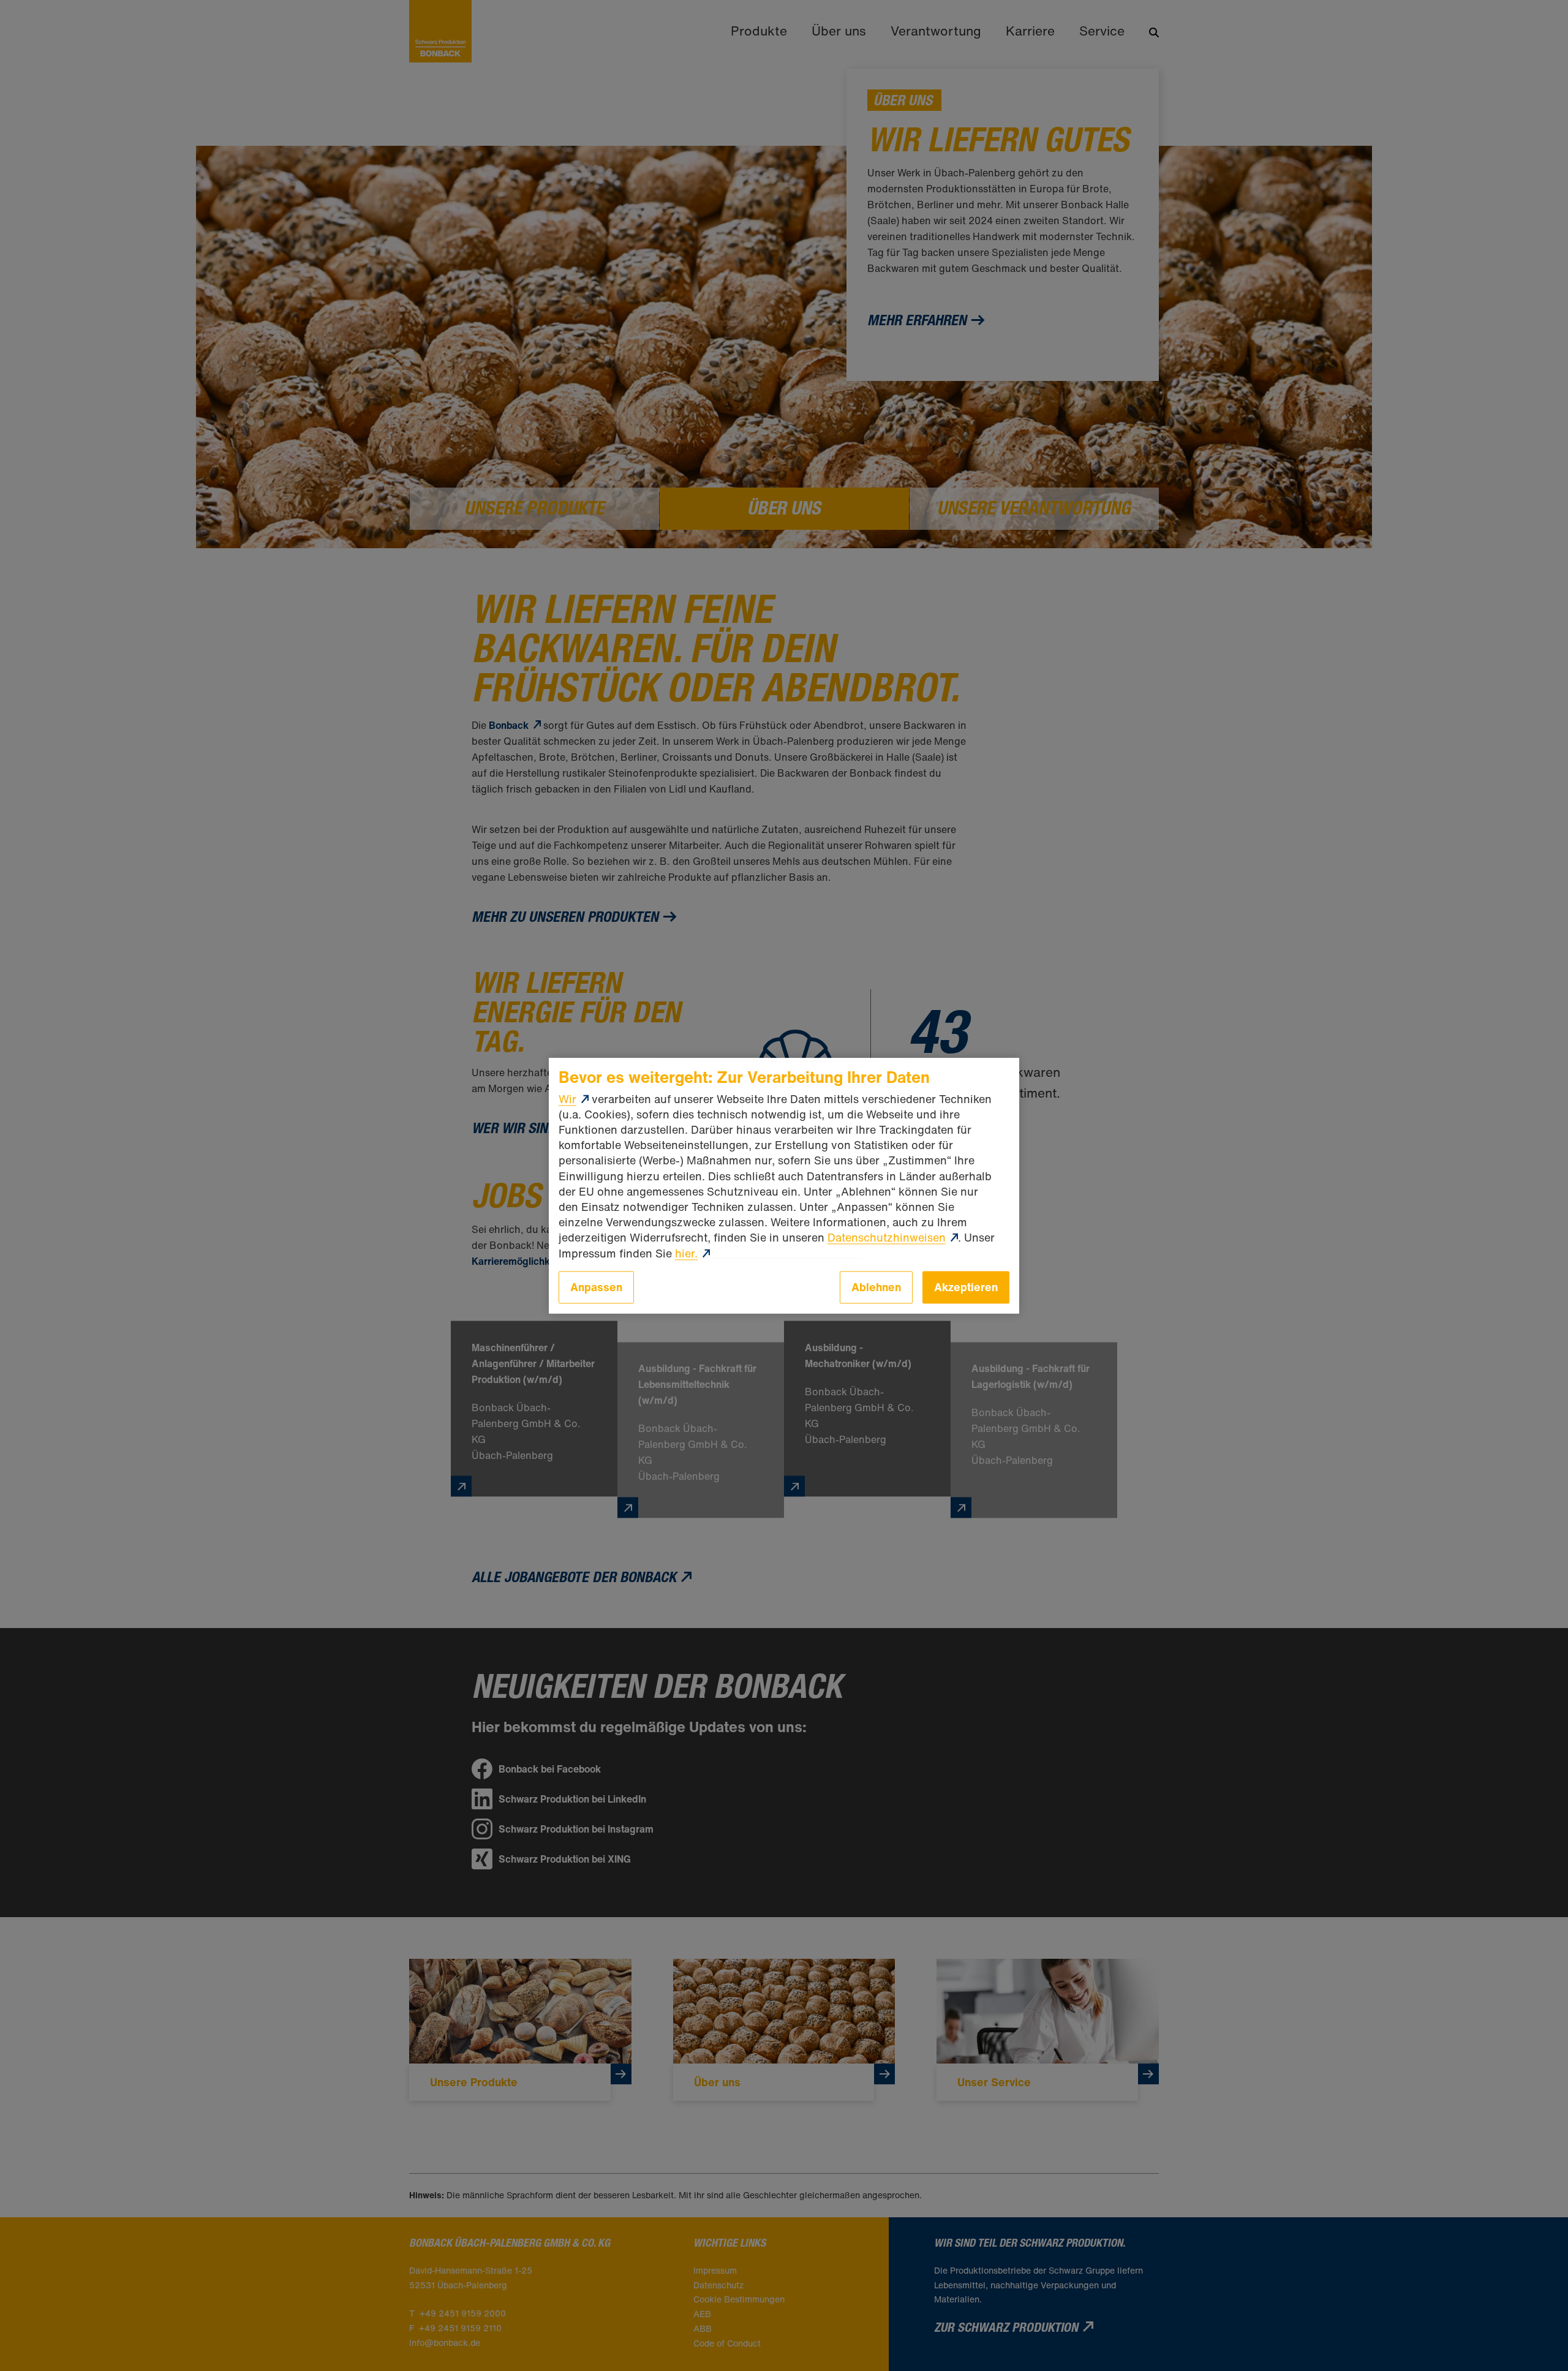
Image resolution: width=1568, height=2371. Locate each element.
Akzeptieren (966, 1287)
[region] (784, 1185)
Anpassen (596, 1287)
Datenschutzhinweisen (887, 1238)
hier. (686, 1253)
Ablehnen (876, 1287)
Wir (567, 1099)
